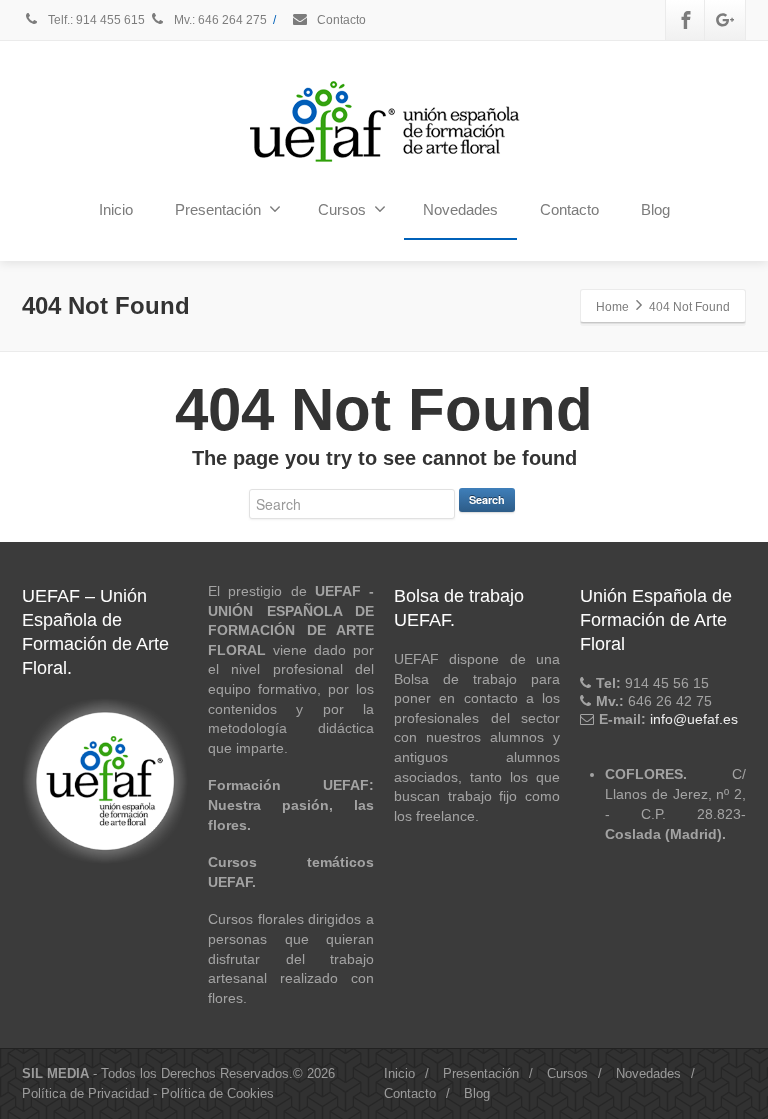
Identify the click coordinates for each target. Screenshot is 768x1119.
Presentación (218, 209)
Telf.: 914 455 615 (96, 20)
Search (487, 499)
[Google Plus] (725, 20)
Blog (655, 209)
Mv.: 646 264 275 (219, 20)
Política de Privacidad (85, 1093)
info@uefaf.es (694, 719)
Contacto (340, 20)
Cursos (342, 209)
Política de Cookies (217, 1093)
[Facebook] (686, 20)
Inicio (116, 209)
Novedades (460, 209)
